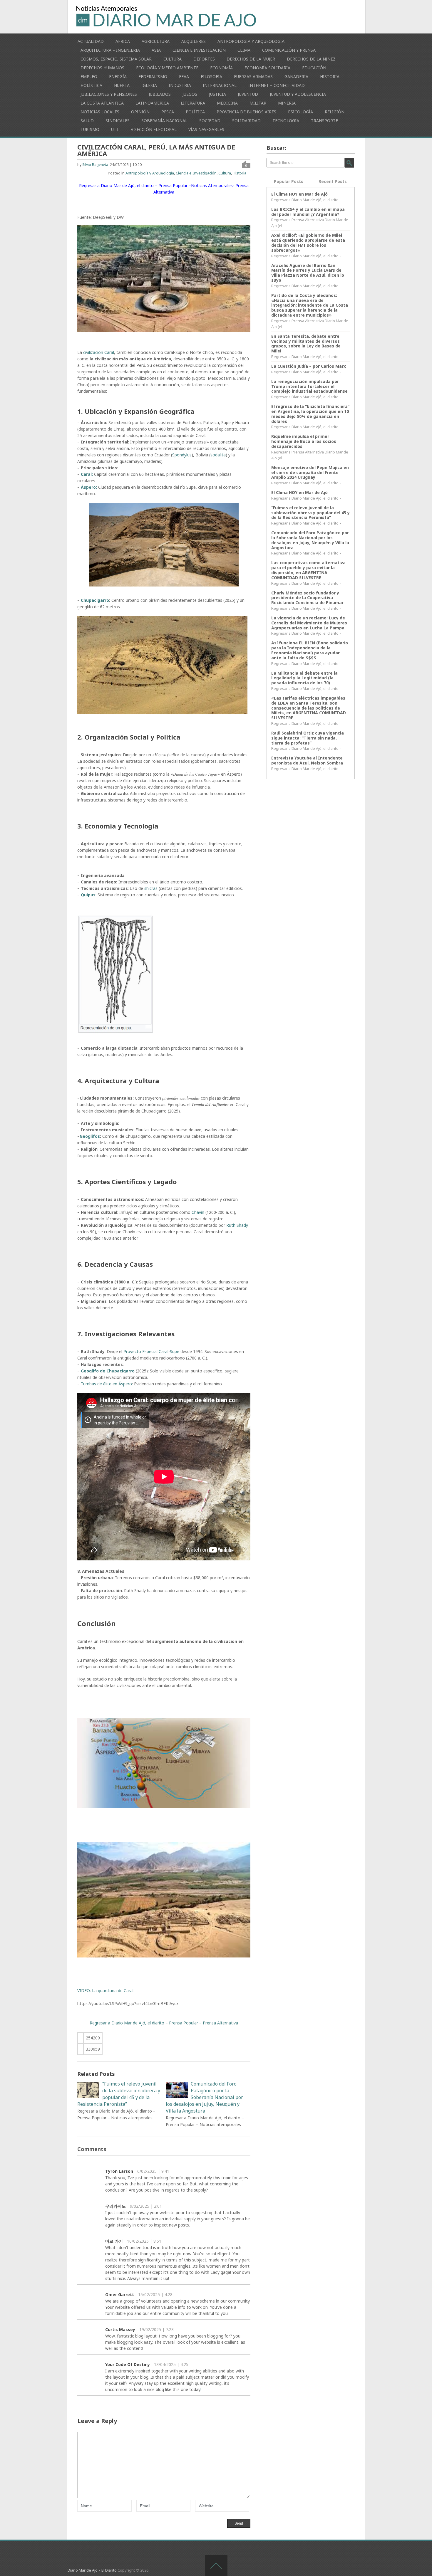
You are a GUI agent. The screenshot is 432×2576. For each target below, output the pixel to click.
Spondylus (182, 455)
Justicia (217, 94)
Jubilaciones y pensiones (109, 94)
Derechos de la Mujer (251, 59)
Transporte (324, 121)
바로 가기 (114, 2241)
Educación (314, 68)
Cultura (173, 59)
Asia (156, 50)
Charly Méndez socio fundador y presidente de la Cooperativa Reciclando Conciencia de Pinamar (307, 598)
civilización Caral (98, 352)
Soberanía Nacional (164, 121)
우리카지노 (115, 2206)
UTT (115, 129)
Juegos (190, 94)
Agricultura (156, 41)
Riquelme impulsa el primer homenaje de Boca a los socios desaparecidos (304, 441)
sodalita (218, 455)
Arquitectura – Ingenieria (110, 50)
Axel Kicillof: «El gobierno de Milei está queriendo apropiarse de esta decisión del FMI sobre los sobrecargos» (308, 242)
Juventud (248, 94)
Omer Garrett (120, 2294)
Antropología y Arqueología (251, 41)
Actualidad (91, 41)
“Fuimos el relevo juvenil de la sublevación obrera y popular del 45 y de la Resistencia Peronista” (310, 513)
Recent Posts (333, 181)
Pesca (168, 112)
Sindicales (118, 121)
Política (195, 112)
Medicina (227, 103)
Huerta (122, 85)
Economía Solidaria (267, 68)
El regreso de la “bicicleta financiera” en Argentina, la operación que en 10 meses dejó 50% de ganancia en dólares (310, 414)
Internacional (220, 85)
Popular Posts (289, 181)
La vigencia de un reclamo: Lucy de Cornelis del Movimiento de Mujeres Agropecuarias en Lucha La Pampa (309, 623)
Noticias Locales (100, 112)
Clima (244, 50)
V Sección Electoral (154, 129)
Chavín (198, 1212)
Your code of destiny (128, 2364)
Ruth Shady (237, 1225)
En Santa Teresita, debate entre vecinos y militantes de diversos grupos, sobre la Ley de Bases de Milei (306, 343)
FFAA (184, 77)
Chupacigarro (95, 600)
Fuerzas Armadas (253, 77)
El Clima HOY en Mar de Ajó (299, 194)
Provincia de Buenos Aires (246, 112)
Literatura (193, 103)
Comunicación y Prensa (289, 50)
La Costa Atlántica (102, 103)
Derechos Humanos (102, 68)
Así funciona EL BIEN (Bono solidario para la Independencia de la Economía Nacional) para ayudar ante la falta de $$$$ (310, 650)
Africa (123, 41)
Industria (180, 85)
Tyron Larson (119, 2171)
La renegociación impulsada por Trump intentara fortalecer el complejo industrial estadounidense (309, 386)
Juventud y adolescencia (298, 94)
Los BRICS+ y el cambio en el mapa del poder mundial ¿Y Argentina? (308, 212)
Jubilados (160, 94)
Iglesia (149, 85)
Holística (91, 85)
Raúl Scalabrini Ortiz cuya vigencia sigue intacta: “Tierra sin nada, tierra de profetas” (308, 738)
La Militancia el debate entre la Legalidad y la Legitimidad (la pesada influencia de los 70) (304, 678)
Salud (87, 121)
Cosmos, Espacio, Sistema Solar (116, 59)
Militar (258, 103)
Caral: (86, 474)
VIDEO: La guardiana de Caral (105, 1991)
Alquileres (194, 41)
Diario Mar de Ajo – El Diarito (92, 2570)
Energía (118, 77)
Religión (335, 112)
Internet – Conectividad (277, 85)
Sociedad (210, 121)
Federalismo (153, 77)
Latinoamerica (152, 103)
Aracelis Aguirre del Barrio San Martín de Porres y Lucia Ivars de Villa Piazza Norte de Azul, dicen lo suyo (308, 273)
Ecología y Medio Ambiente (167, 68)
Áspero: (89, 487)
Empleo (89, 77)
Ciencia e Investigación (199, 50)
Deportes (204, 59)
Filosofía (211, 77)
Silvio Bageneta (95, 165)
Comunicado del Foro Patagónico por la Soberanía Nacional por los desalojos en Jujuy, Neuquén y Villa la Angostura (310, 540)
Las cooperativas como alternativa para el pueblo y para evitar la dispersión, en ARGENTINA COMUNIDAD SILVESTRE (308, 570)
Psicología (300, 112)
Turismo (90, 129)
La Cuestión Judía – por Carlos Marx (309, 366)
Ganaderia (296, 77)
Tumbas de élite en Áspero (106, 1384)
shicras (151, 888)
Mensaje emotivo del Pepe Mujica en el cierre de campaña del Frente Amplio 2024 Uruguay (310, 472)
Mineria (287, 103)
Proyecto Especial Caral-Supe (151, 1351)
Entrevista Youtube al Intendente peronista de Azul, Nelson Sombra (307, 760)
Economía (221, 68)
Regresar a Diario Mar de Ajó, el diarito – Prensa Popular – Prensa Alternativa (164, 2023)
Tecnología (286, 121)
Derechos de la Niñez (311, 59)
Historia (330, 77)
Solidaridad (246, 121)
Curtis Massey (120, 2329)
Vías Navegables (206, 129)
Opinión (140, 112)
